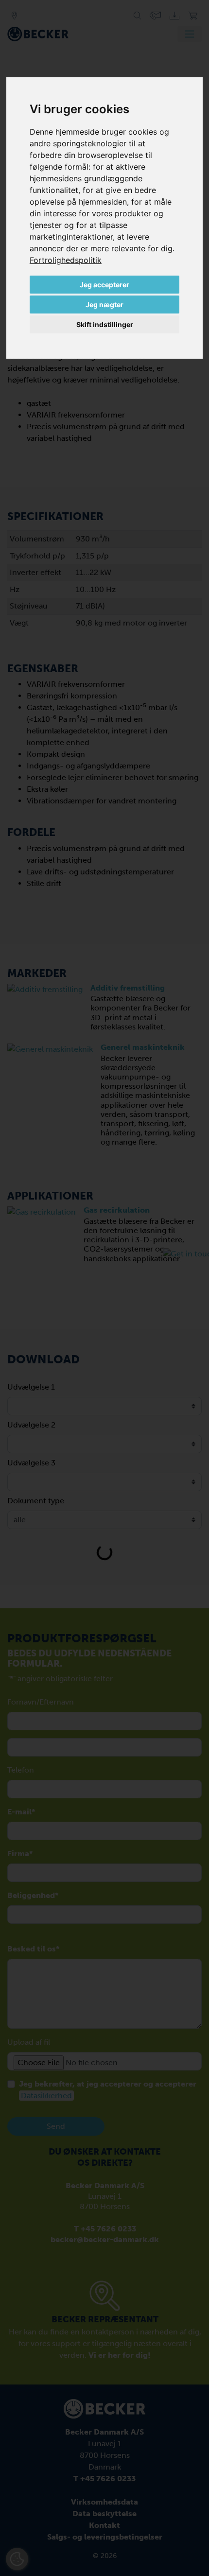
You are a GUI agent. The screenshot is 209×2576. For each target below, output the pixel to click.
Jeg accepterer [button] (104, 285)
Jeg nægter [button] (104, 305)
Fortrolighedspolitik (66, 260)
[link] (66, 260)
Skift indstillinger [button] (105, 324)
